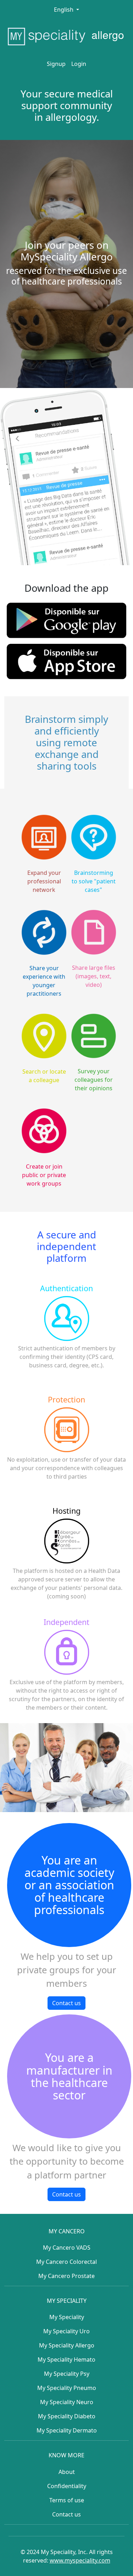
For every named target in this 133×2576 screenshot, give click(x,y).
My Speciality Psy (67, 2374)
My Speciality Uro (66, 2331)
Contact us (66, 2003)
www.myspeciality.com (80, 2560)
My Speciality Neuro (67, 2402)
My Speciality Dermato (67, 2430)
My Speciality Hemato (66, 2360)
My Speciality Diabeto (67, 2416)
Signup (56, 64)
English (64, 10)
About (67, 2472)
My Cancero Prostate (66, 2276)
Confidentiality (67, 2486)
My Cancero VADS (67, 2248)
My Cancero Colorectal (66, 2262)
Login (79, 64)
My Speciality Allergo (67, 2345)
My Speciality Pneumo (67, 2388)
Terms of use (67, 2500)
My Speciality (67, 2317)
